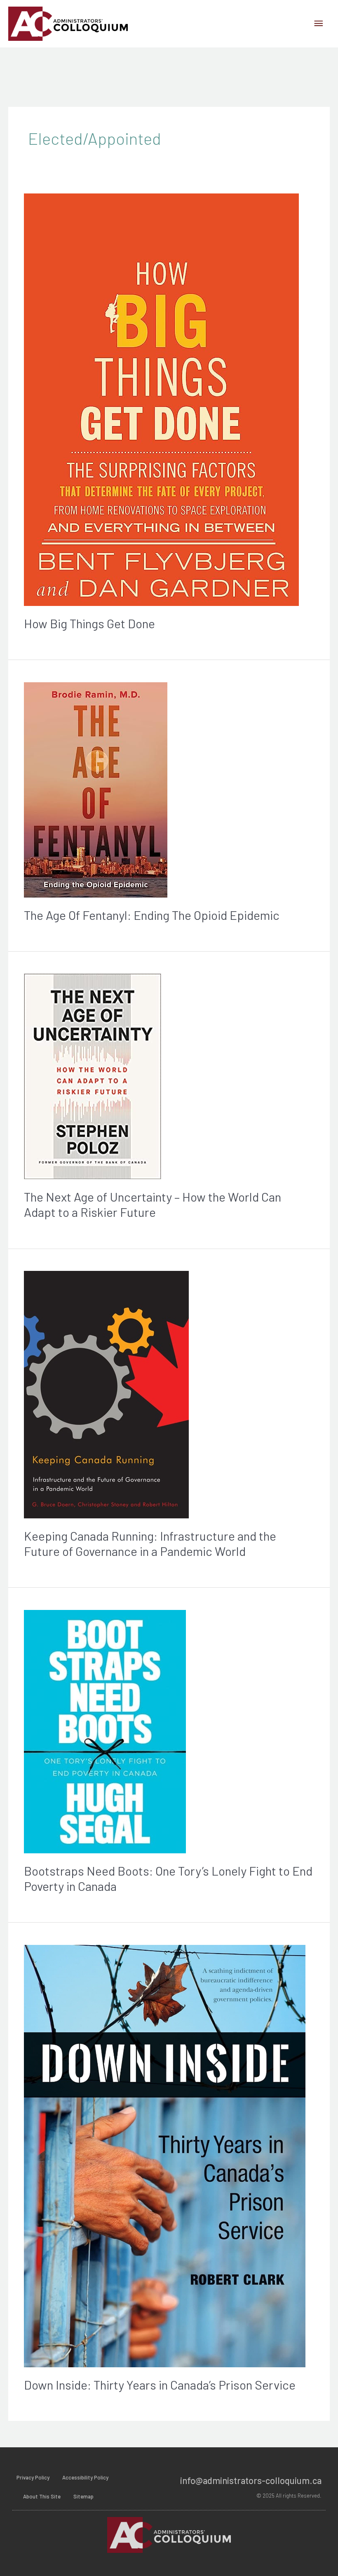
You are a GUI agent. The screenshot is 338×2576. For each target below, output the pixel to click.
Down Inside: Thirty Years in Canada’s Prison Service (160, 2385)
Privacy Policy (33, 2477)
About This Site (42, 2496)
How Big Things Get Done (89, 623)
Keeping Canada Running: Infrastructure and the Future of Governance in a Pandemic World (150, 1543)
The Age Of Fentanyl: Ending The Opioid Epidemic (152, 915)
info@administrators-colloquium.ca (251, 2480)
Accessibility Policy (85, 2477)
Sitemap (83, 2496)
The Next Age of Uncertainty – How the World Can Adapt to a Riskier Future (153, 1204)
